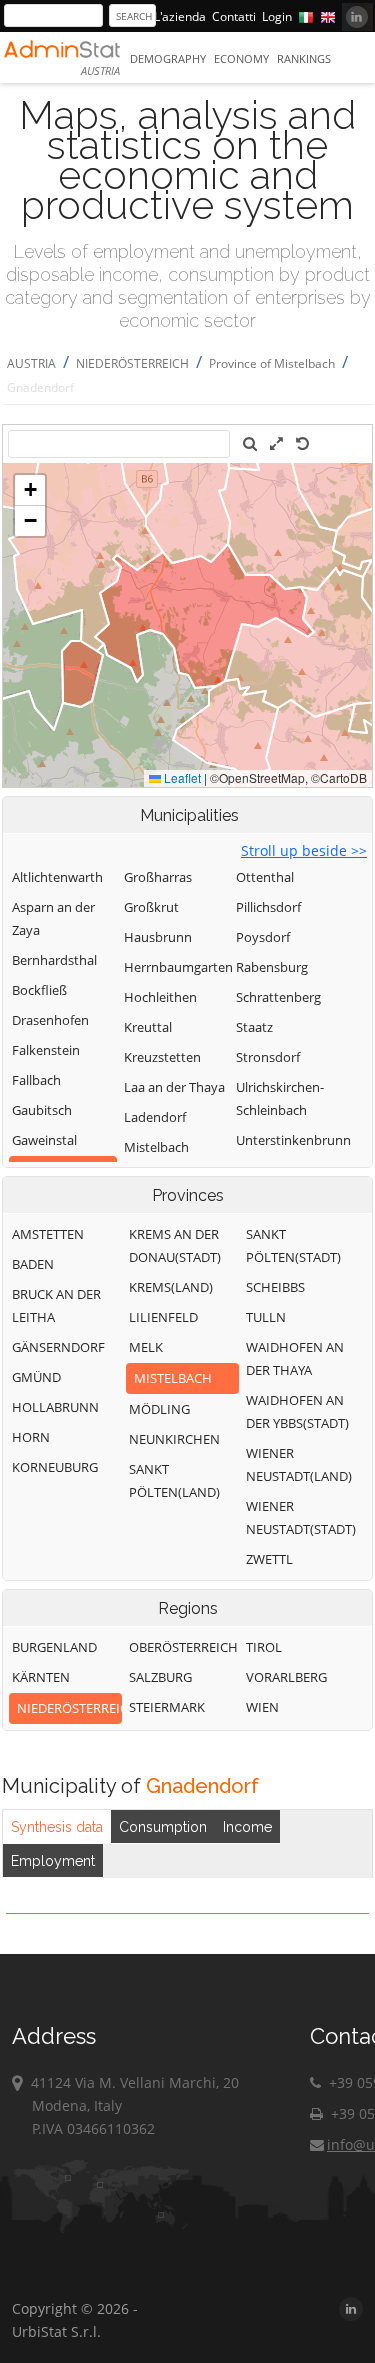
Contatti (234, 16)
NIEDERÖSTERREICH (132, 363)
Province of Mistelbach (272, 363)
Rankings (304, 58)
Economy (241, 58)
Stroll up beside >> (304, 850)
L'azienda (180, 16)
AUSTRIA (31, 363)
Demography (168, 58)
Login (277, 16)
